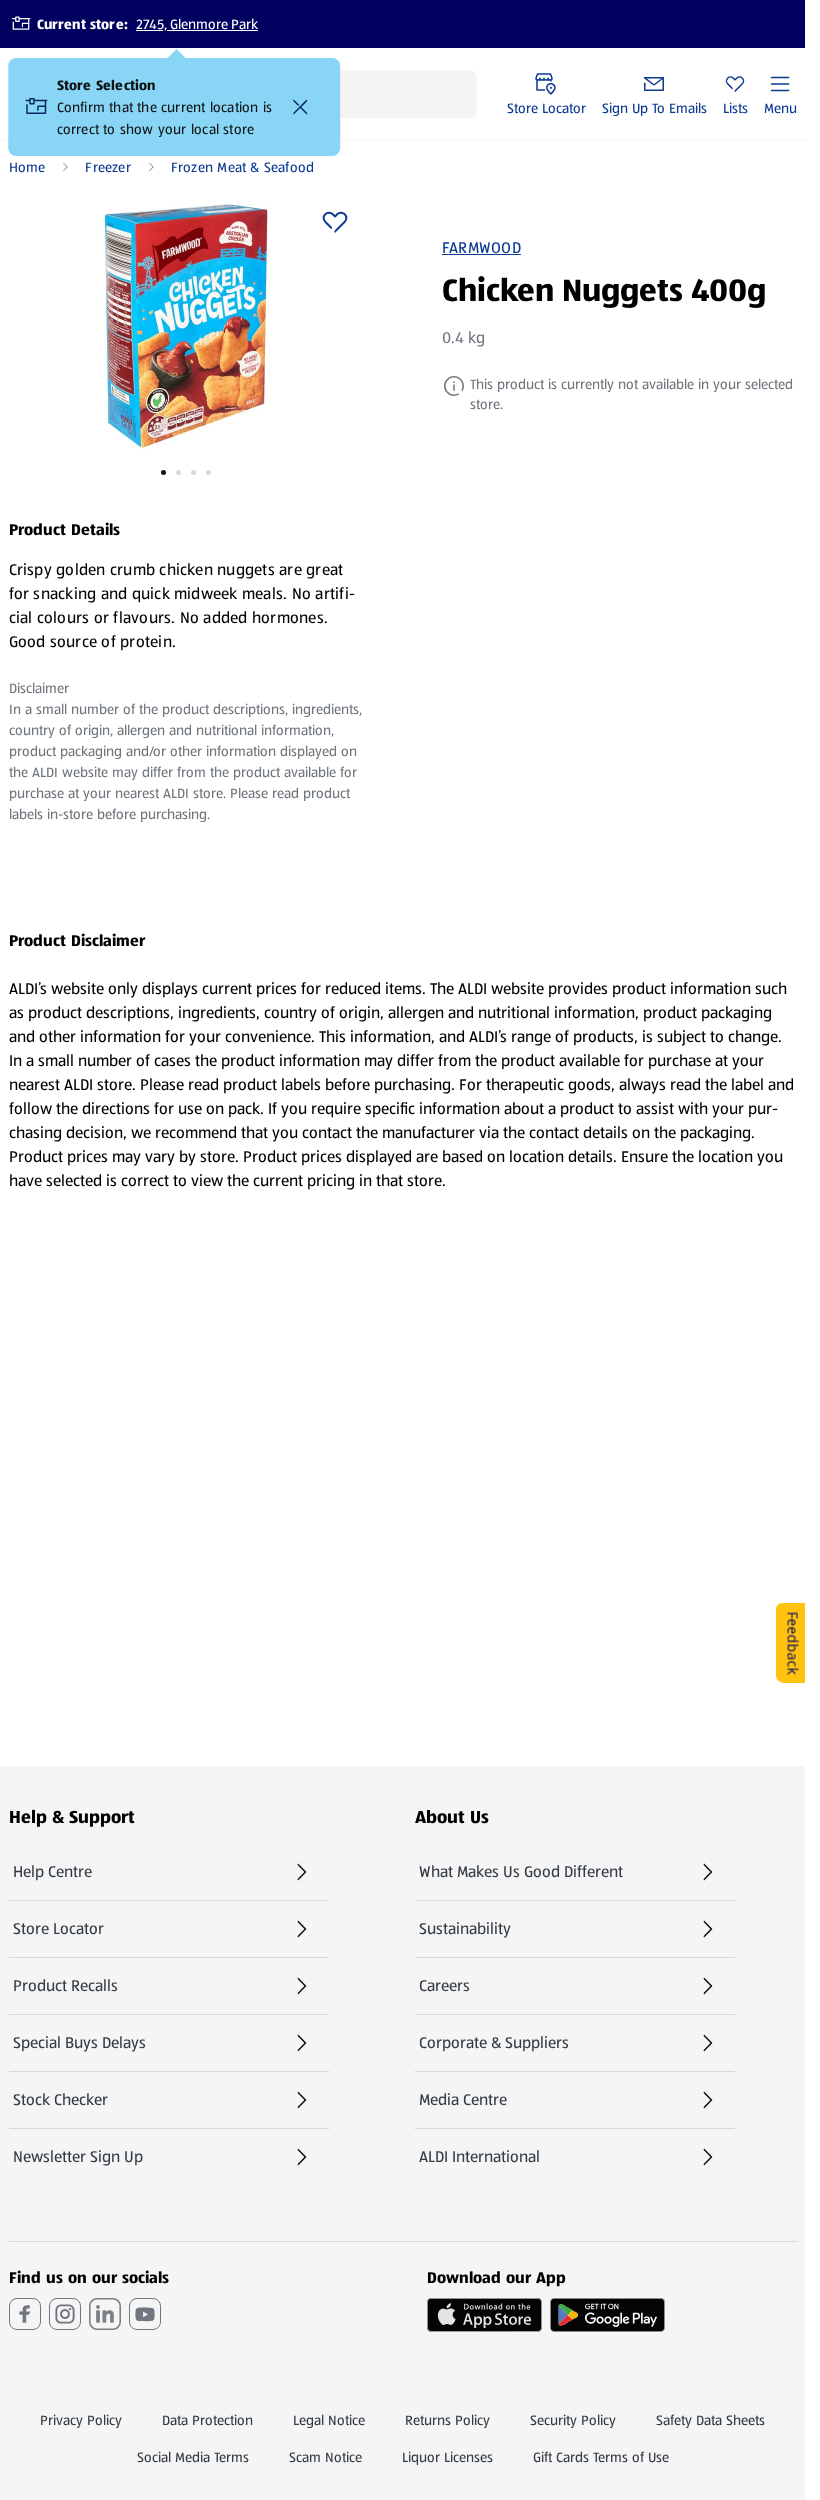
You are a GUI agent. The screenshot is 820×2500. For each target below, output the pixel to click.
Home (27, 167)
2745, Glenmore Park (197, 24)
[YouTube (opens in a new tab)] (145, 2314)
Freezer (107, 167)
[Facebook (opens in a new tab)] (25, 2314)
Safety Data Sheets (710, 2420)
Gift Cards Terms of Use (601, 2457)
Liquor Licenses (447, 2457)
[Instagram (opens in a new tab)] (65, 2314)
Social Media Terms (193, 2457)
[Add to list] (335, 222)
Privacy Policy (81, 2420)
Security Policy (573, 2420)
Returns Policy (447, 2420)
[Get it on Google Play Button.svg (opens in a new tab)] (607, 2315)
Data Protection (207, 2420)
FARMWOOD (481, 248)
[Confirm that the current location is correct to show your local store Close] (301, 107)
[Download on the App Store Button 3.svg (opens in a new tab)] (484, 2315)
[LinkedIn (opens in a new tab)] (105, 2314)
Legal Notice (329, 2420)
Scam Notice (325, 2457)
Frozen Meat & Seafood (242, 167)
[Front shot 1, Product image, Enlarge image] (186, 326)
